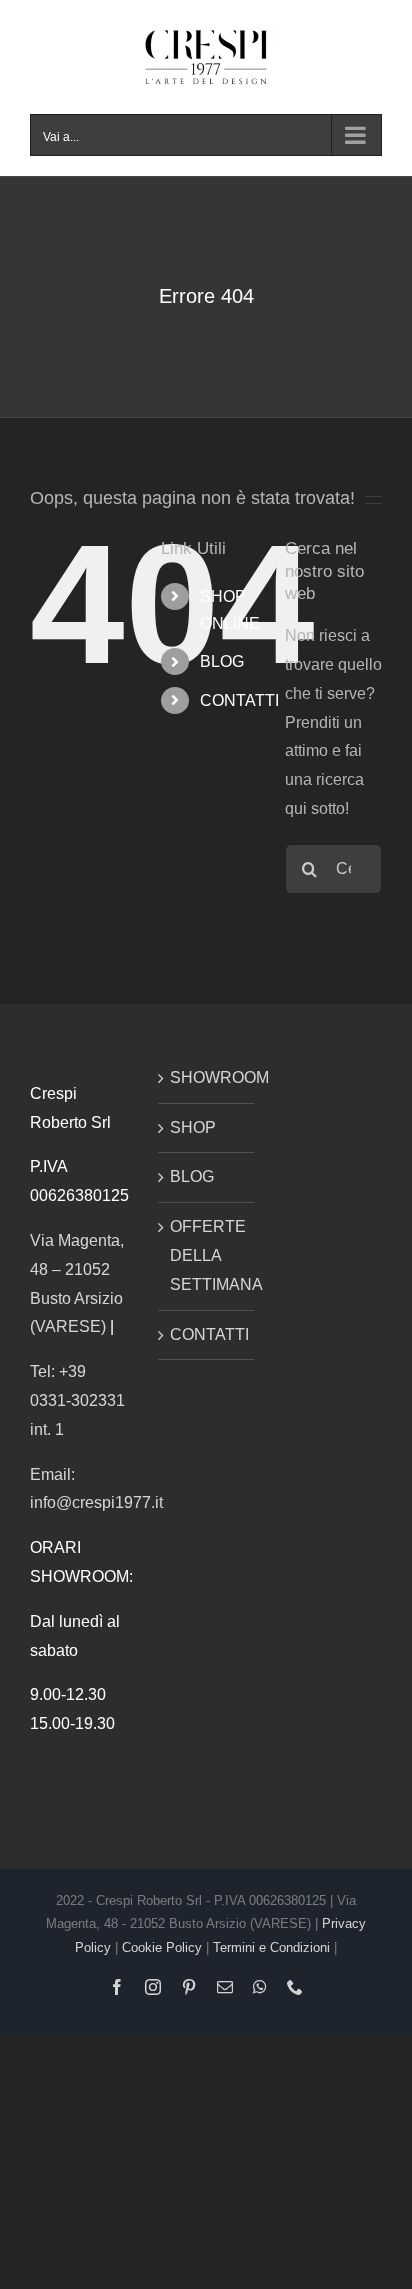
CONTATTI (239, 700)
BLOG (222, 661)
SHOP (193, 1127)
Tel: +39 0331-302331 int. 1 (77, 1400)
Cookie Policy (162, 1947)
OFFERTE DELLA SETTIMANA (207, 1255)
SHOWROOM (207, 1077)
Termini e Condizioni (271, 1947)
